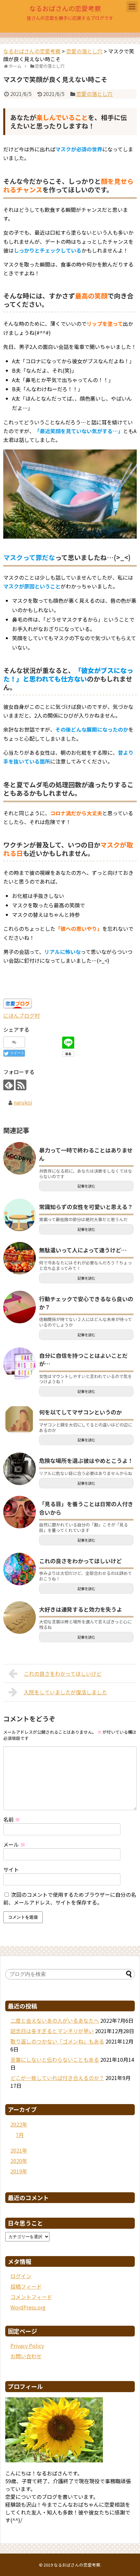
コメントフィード (31, 2297)
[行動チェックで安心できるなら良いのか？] (20, 1307)
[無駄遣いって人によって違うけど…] (20, 1258)
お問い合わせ (26, 2356)
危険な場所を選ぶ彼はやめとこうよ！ (86, 1460)
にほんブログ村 (21, 1015)
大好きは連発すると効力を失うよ (81, 1609)
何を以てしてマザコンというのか (80, 1412)
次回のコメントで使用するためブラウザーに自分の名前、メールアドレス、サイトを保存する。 (70, 1898)
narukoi (23, 1102)
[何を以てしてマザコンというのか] (20, 1420)
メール (14, 1844)
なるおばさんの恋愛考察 (65, 8)
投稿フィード (26, 2286)
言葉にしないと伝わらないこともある (55, 2059)
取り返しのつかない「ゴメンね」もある (57, 2041)
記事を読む (86, 1186)
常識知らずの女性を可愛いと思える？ (86, 1207)
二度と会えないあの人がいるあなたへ (55, 2020)
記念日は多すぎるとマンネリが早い (52, 2031)
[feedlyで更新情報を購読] (9, 1085)
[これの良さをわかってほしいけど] (20, 1569)
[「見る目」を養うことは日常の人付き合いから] (20, 1512)
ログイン (21, 2276)
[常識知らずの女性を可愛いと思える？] (20, 1215)
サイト (11, 1869)
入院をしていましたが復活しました (65, 1692)
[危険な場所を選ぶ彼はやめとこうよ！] (20, 1469)
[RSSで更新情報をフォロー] (21, 1085)
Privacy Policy (27, 2346)
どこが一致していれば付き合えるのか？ (57, 2078)
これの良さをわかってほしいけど (80, 1561)
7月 (20, 2135)
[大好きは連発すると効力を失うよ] (20, 1618)
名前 (12, 1819)
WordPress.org (28, 2307)
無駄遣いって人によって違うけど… (83, 1250)
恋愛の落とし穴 (94, 94)
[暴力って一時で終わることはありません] (20, 1158)
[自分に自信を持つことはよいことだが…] (20, 1364)
